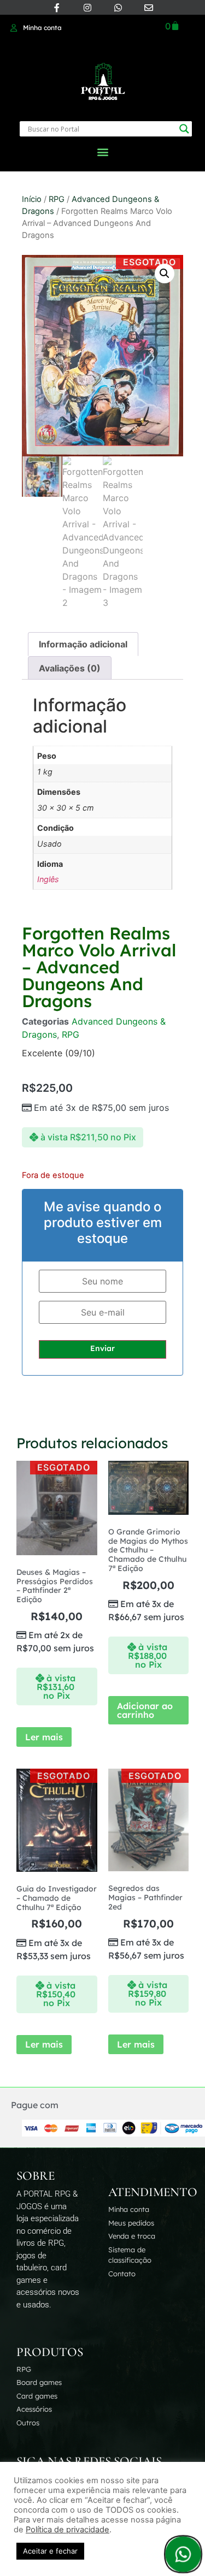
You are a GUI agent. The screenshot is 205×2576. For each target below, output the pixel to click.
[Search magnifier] (184, 129)
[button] (102, 151)
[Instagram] (87, 8)
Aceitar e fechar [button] (50, 2551)
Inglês (48, 879)
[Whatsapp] (118, 8)
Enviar (102, 1348)
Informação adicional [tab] (83, 644)
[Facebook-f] (57, 8)
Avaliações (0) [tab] (70, 668)
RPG (57, 199)
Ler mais (44, 1737)
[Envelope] (149, 8)
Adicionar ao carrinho (145, 1710)
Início (32, 199)
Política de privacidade (68, 2530)
